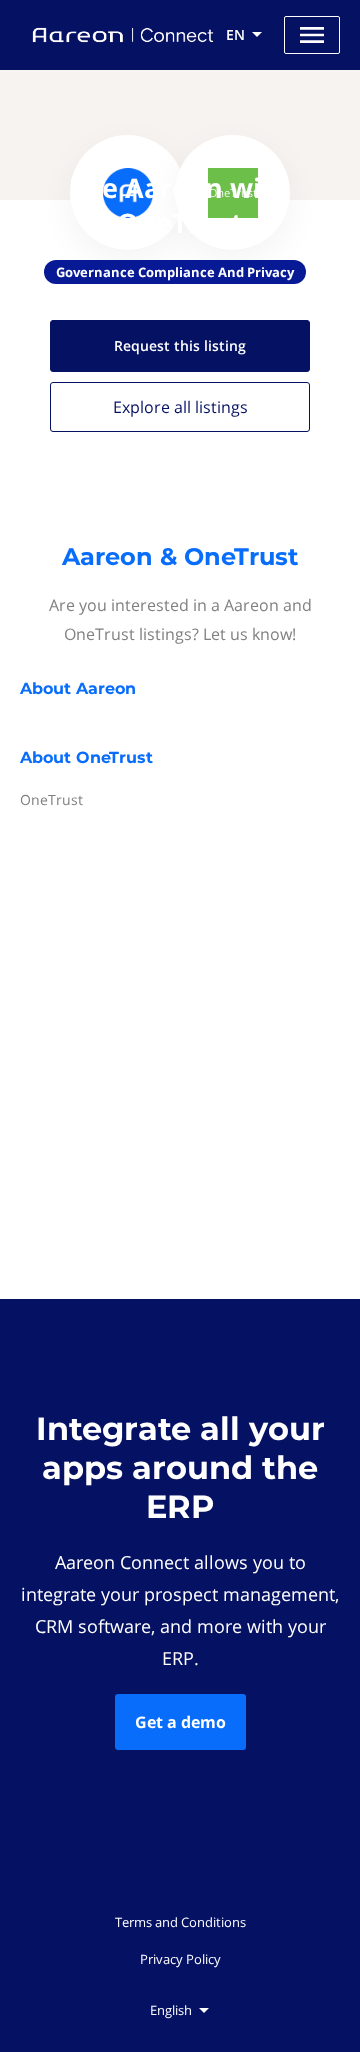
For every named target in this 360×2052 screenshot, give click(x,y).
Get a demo (180, 1722)
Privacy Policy (180, 1959)
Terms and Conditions (180, 1922)
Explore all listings (180, 407)
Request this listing (180, 345)
